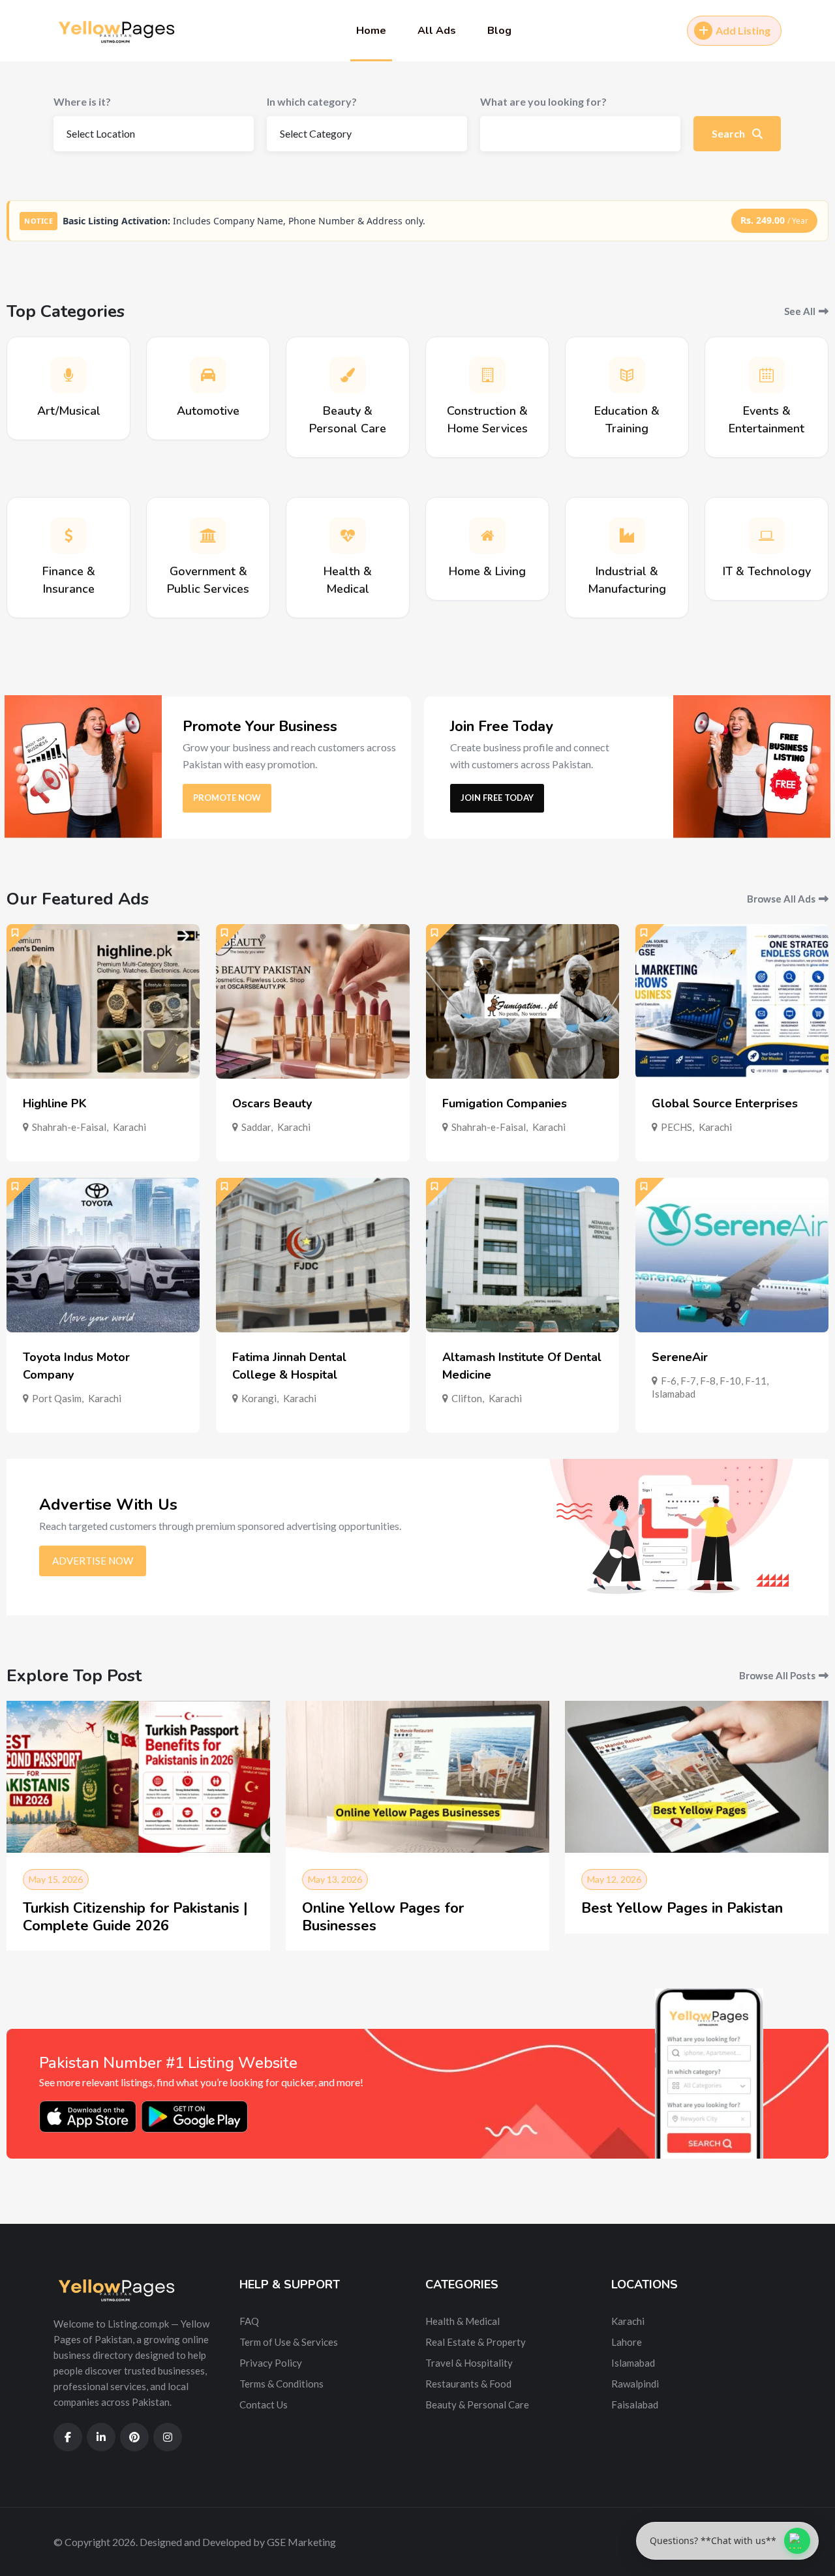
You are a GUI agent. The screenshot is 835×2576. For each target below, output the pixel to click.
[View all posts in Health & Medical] (348, 535)
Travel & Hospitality (469, 2363)
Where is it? (82, 101)
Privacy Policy (271, 2363)
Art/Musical (69, 411)
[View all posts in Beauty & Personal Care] (348, 375)
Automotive (208, 411)
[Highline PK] (103, 1001)
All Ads (437, 31)
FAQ (249, 2321)
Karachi (129, 1127)
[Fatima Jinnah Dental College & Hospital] (312, 1255)
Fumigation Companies (505, 1103)
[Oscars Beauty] (312, 1001)
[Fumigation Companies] (523, 1001)
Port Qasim (57, 1398)
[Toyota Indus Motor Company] (103, 1255)
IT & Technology (767, 571)
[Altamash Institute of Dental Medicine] (523, 1255)
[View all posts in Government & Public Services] (208, 535)
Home (371, 31)
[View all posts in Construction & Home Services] (487, 375)
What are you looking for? (543, 101)
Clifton (467, 1398)
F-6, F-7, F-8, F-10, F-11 (714, 1381)
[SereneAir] (732, 1255)
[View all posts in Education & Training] (627, 375)
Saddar (256, 1127)
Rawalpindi (635, 2384)
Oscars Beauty (272, 1103)
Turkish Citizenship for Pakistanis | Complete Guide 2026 (135, 1917)
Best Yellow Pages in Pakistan (682, 1908)
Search (729, 133)
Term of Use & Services (289, 2342)
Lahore (627, 2342)
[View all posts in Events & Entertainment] (767, 375)
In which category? (312, 101)
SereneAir (680, 1357)
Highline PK (55, 1103)
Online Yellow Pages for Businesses (383, 1917)
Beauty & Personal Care (477, 2404)
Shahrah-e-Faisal (69, 1127)
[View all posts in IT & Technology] (767, 535)
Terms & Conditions (281, 2384)
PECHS (676, 1127)
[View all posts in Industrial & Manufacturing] (627, 535)
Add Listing (743, 30)
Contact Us (264, 2404)
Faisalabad (635, 2404)
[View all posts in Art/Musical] (68, 375)
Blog (499, 31)
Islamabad (674, 1394)
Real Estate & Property (476, 2342)
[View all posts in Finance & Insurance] (68, 535)
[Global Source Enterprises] (732, 1001)
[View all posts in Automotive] (208, 375)
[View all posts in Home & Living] (487, 535)
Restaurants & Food (468, 2384)
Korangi (259, 1398)
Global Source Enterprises (725, 1103)
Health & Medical (463, 2321)
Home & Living (487, 571)
